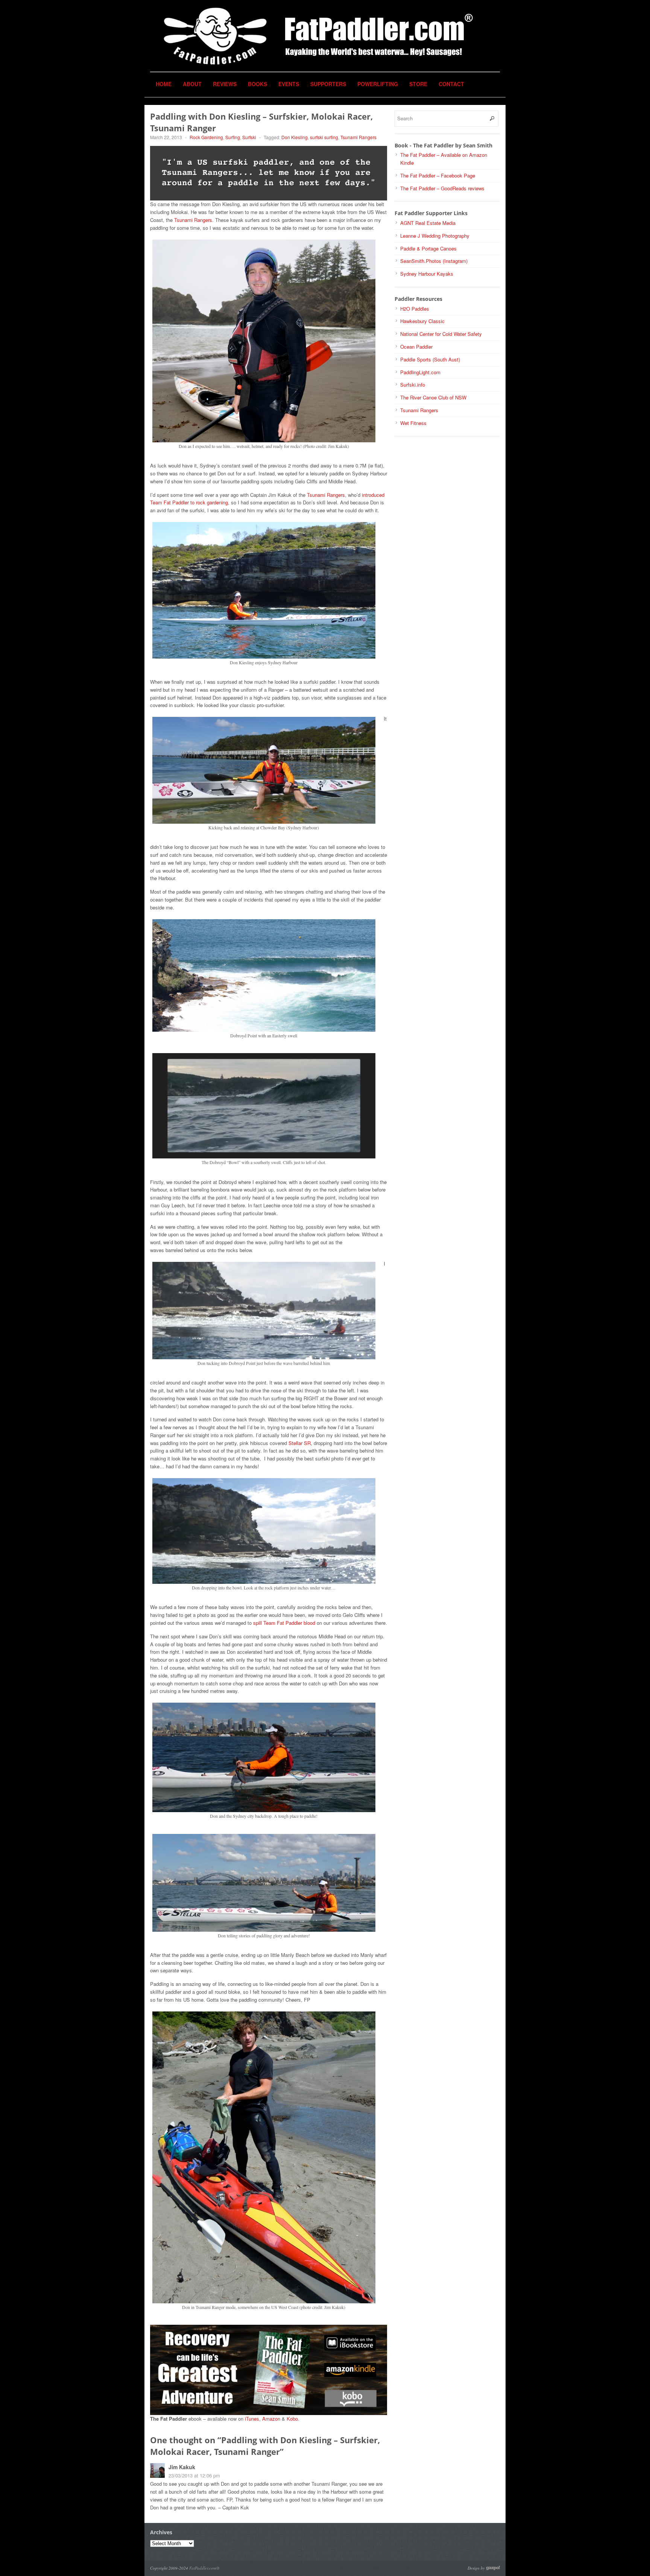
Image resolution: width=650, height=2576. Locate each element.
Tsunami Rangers (358, 137)
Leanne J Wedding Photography (435, 236)
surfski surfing (324, 137)
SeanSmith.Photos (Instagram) (434, 261)
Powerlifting (378, 84)
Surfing (233, 137)
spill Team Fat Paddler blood (284, 1623)
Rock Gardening (206, 137)
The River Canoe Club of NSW (433, 397)
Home (164, 84)
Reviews (225, 84)
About (192, 84)
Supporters (328, 84)
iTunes (252, 2419)
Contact (451, 84)
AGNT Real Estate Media (428, 223)
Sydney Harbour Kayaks (427, 274)
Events (289, 84)
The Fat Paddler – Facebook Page (438, 175)
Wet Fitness (413, 423)
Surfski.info (413, 385)
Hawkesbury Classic (422, 321)
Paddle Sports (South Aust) (430, 359)
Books (257, 84)
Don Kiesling (295, 137)
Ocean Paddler (416, 347)
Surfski (249, 137)
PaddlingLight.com (420, 372)
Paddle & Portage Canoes (428, 248)
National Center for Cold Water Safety (441, 334)
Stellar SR (300, 1443)
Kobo (292, 2419)
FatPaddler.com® (204, 2568)
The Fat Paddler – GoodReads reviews (442, 188)
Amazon (271, 2419)
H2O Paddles (415, 309)
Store (418, 84)
